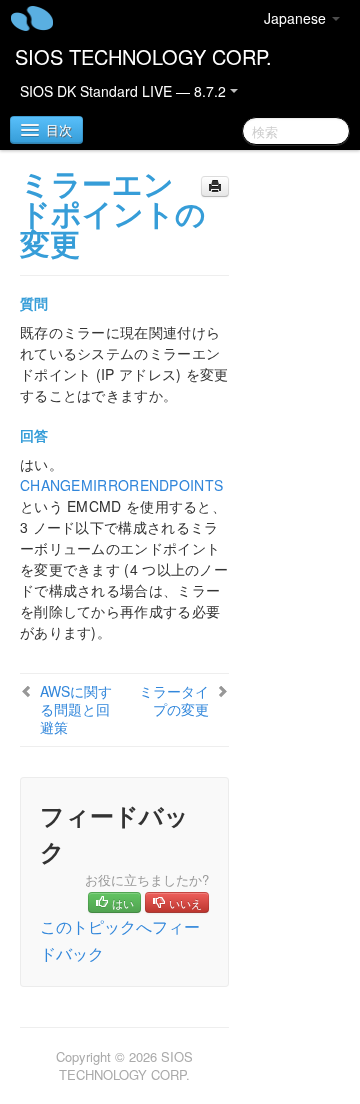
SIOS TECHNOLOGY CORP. (143, 56)
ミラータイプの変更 (174, 700)
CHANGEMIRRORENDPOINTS (121, 485)
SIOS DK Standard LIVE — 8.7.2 (125, 91)
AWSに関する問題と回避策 (76, 709)
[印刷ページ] (215, 186)
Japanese (297, 18)
